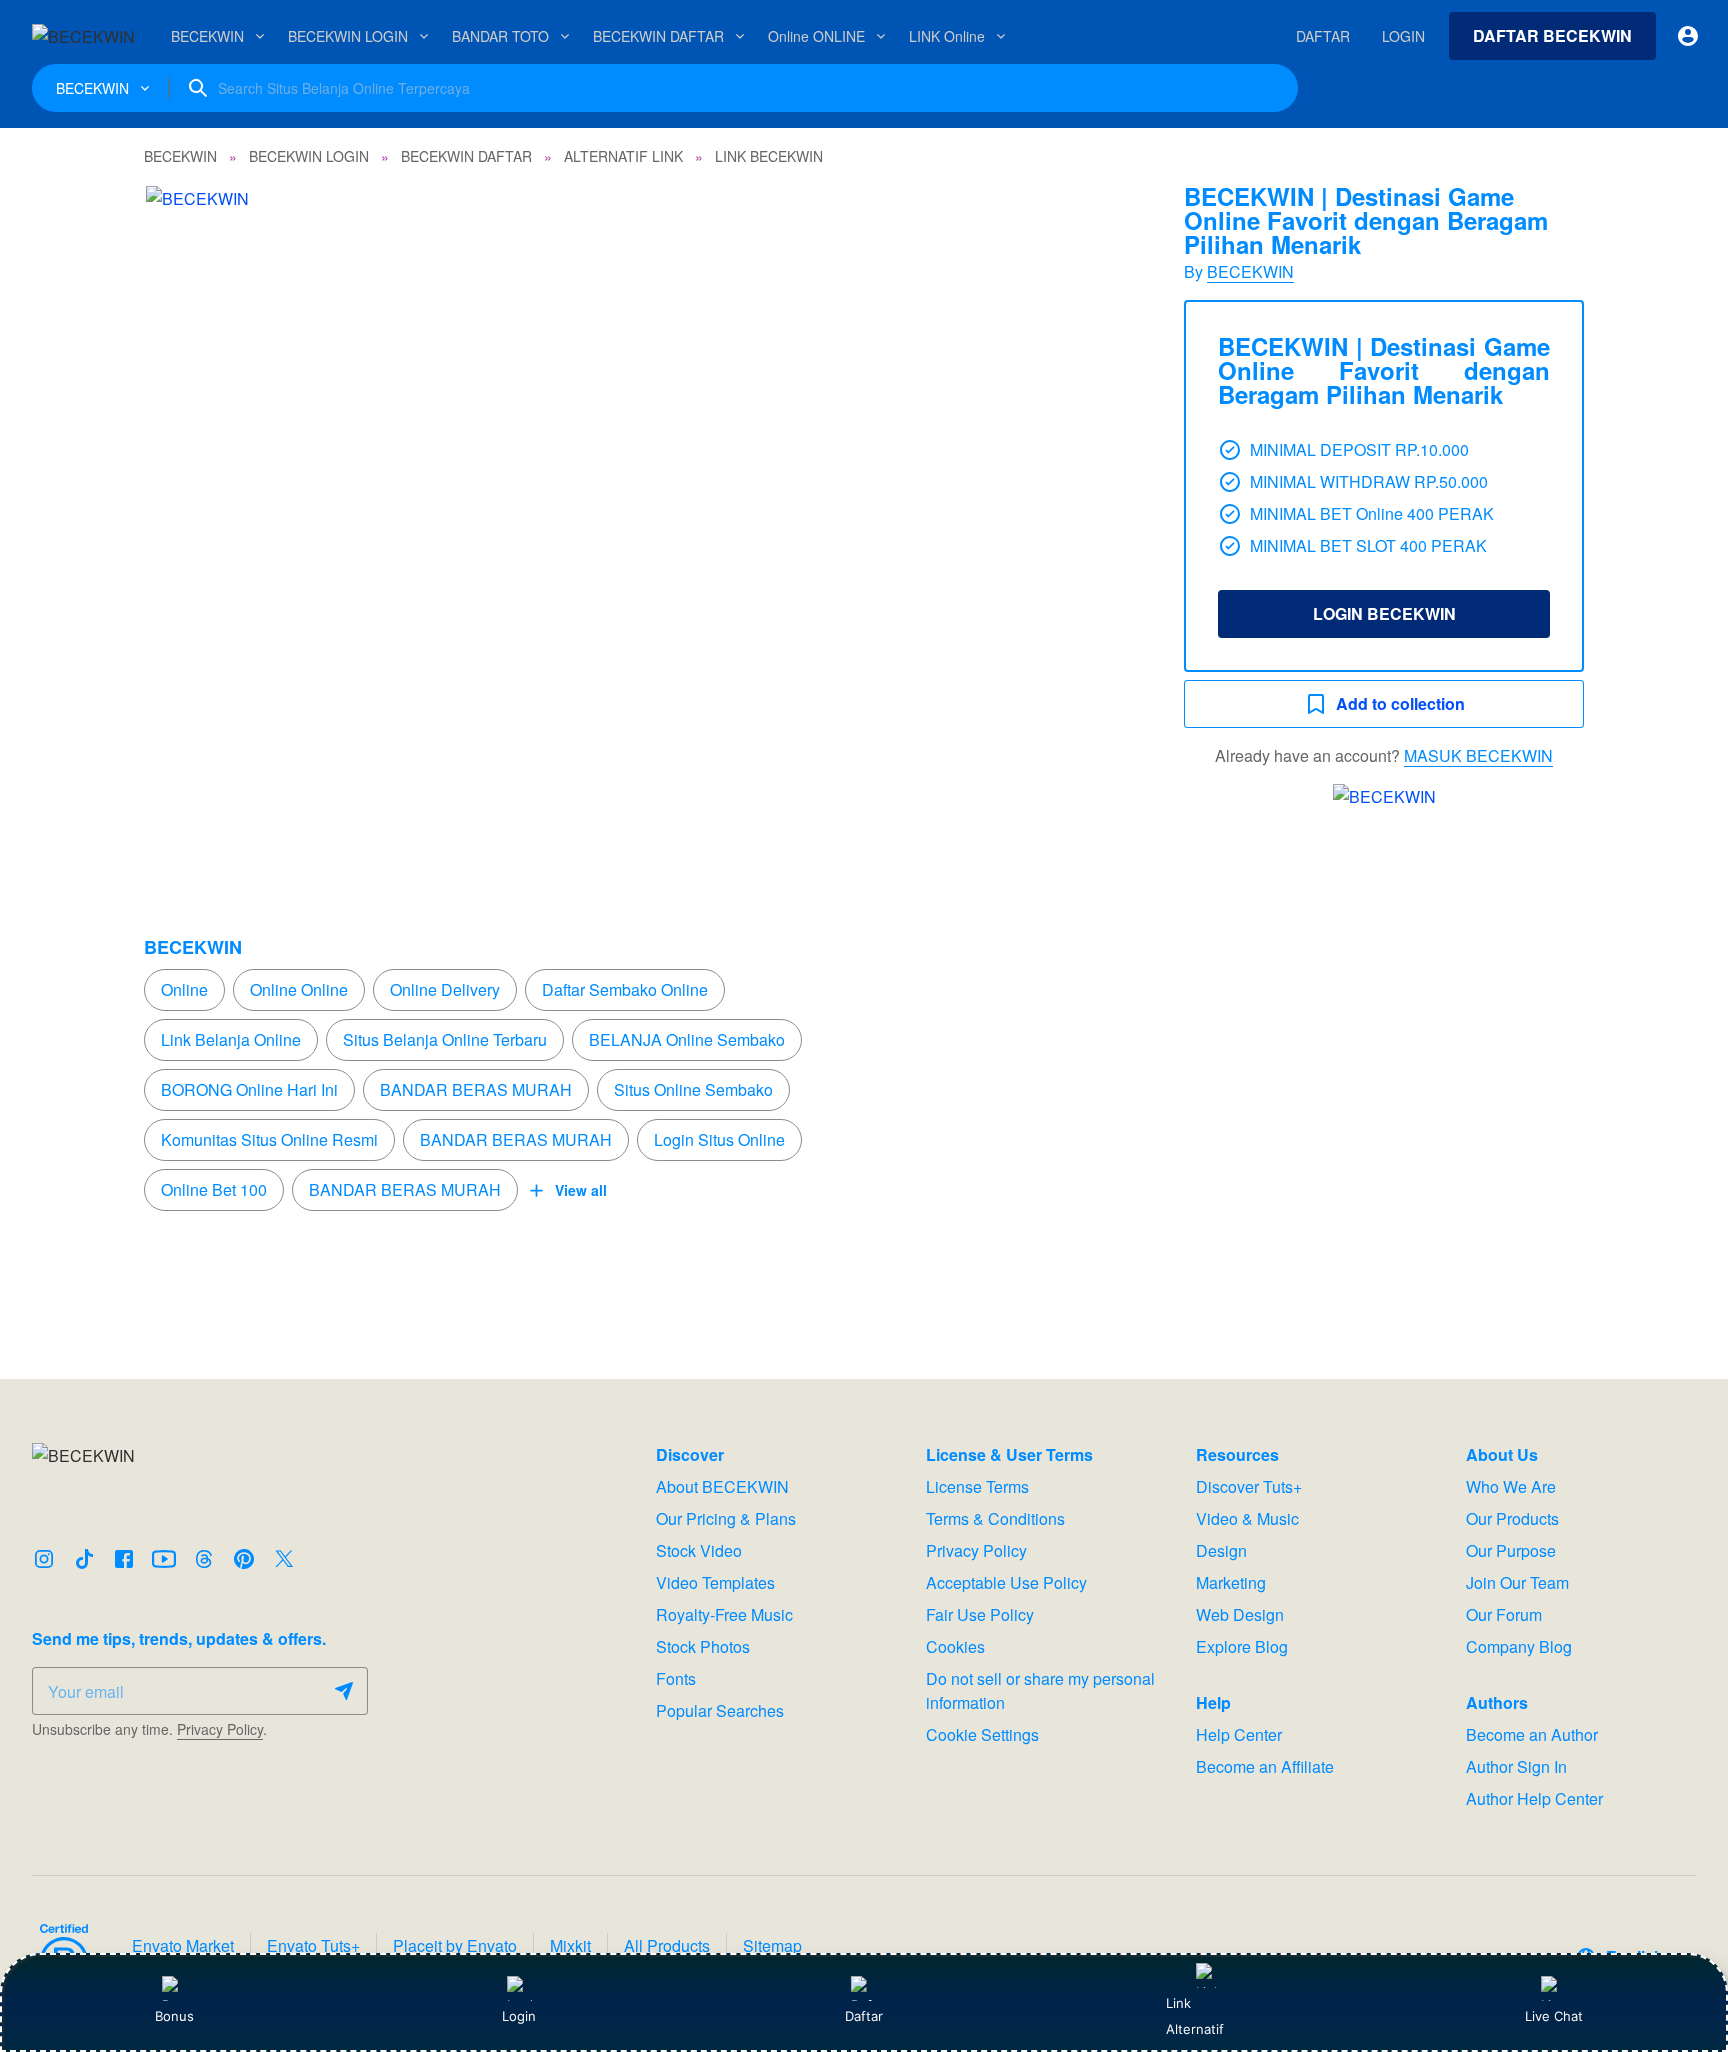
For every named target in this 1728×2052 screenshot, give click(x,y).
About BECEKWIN (722, 1486)
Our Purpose (1511, 1550)
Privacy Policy (220, 1729)
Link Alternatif (1195, 2016)
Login (519, 2016)
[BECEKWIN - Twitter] (284, 1559)
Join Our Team (1517, 1582)
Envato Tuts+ (313, 1945)
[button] (644, 518)
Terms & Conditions (995, 1518)
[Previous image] (186, 518)
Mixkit (570, 1945)
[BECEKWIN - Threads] (204, 1559)
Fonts (676, 1678)
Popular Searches (720, 1710)
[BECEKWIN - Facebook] (124, 1559)
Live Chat (1554, 2016)
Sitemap (772, 1945)
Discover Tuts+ (1249, 1486)
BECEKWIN (1250, 271)
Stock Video (699, 1550)
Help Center (1239, 1734)
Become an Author (1532, 1734)
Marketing (1231, 1582)
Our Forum (1504, 1614)
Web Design (1240, 1614)
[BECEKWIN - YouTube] (164, 1559)
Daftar (862, 2016)
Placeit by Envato (455, 1945)
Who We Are (1511, 1486)
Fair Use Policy (980, 1614)
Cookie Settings (982, 1734)
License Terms (977, 1486)
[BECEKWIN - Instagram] (44, 1559)
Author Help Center (1534, 1798)
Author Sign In (1516, 1766)
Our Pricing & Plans (726, 1518)
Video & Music (1247, 1518)
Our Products (1512, 1518)
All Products (667, 1945)
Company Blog (1519, 1646)
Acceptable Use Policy (1006, 1582)
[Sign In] (1688, 36)
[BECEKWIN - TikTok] (84, 1559)
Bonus (174, 2016)
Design (1221, 1550)
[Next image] (1102, 518)
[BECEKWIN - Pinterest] (244, 1559)
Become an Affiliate (1265, 1766)
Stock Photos (703, 1646)
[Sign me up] (344, 1691)
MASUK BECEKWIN (1478, 755)
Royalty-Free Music (724, 1614)
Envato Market (183, 1945)
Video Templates (715, 1582)
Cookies (955, 1646)
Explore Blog (1242, 1646)
